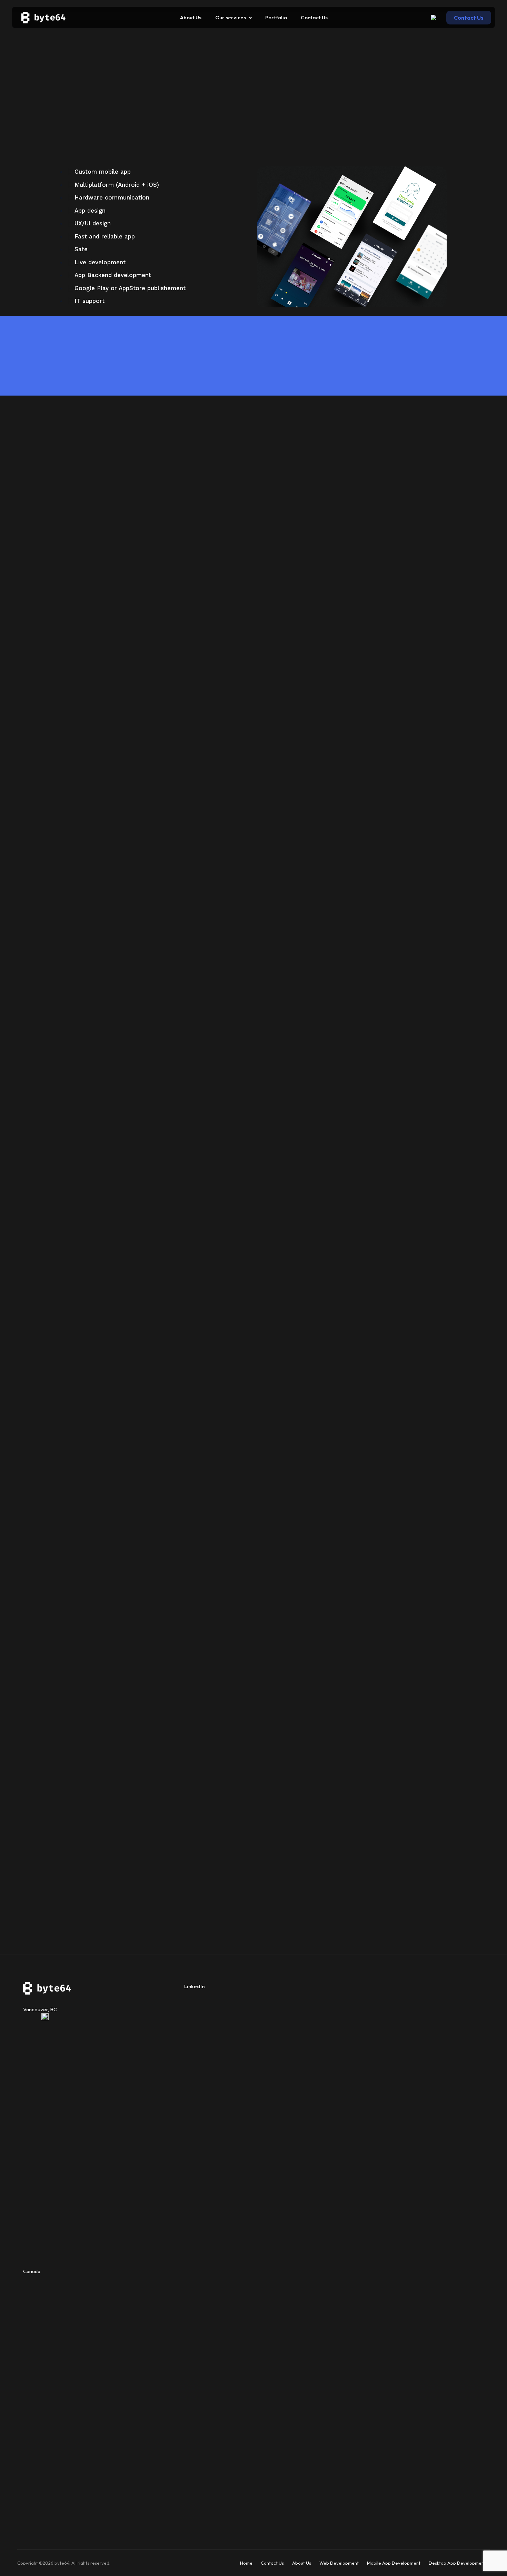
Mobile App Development (394, 2563)
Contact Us (272, 2563)
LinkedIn (194, 1986)
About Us (302, 2563)
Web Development (339, 2563)
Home (246, 2563)
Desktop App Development (457, 2563)
